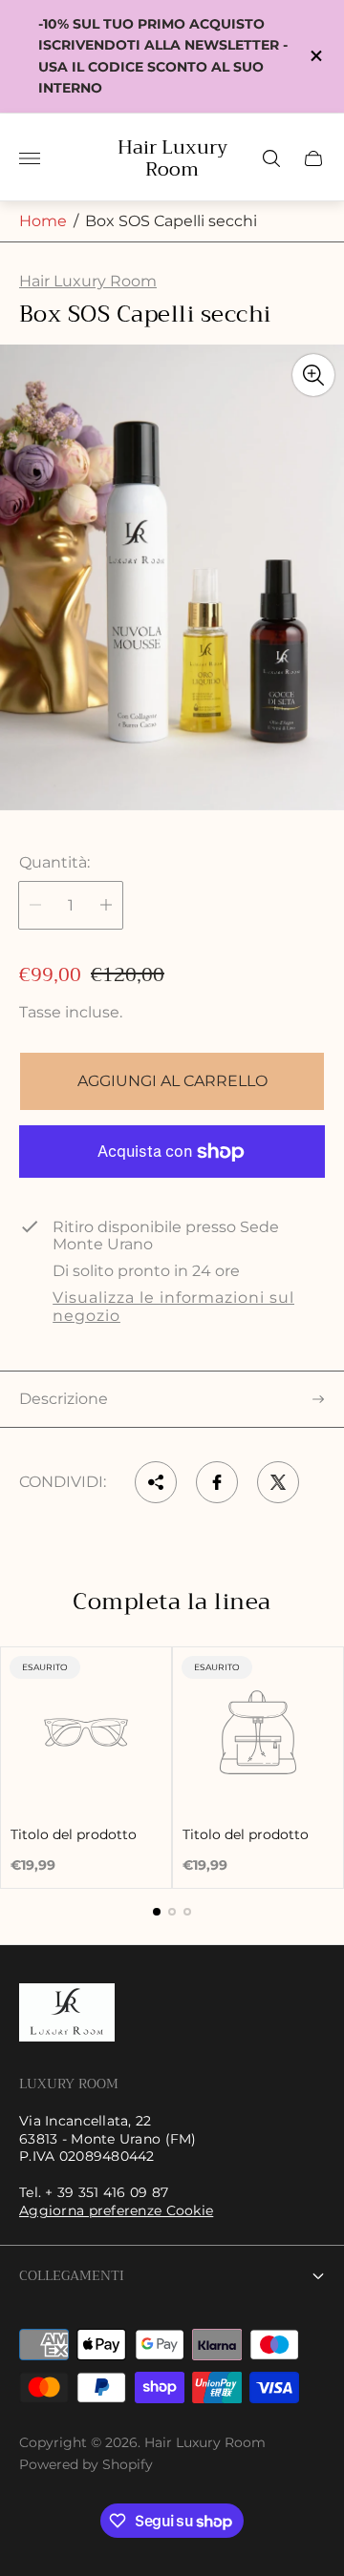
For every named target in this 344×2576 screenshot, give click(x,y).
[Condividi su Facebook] (217, 1482)
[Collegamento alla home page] (67, 2014)
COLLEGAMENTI (72, 2275)
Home (43, 221)
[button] (157, 1912)
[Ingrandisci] (313, 375)
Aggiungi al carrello (172, 1081)
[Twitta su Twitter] (278, 1482)
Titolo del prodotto (74, 1834)
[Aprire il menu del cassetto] (30, 158)
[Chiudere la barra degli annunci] (315, 56)
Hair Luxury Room (172, 158)
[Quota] (156, 1482)
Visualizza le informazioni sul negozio (173, 1307)
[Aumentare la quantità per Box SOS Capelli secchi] (106, 905)
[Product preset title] (86, 1732)
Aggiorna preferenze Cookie (116, 2210)
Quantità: (54, 863)
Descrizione (64, 1399)
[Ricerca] (271, 158)
